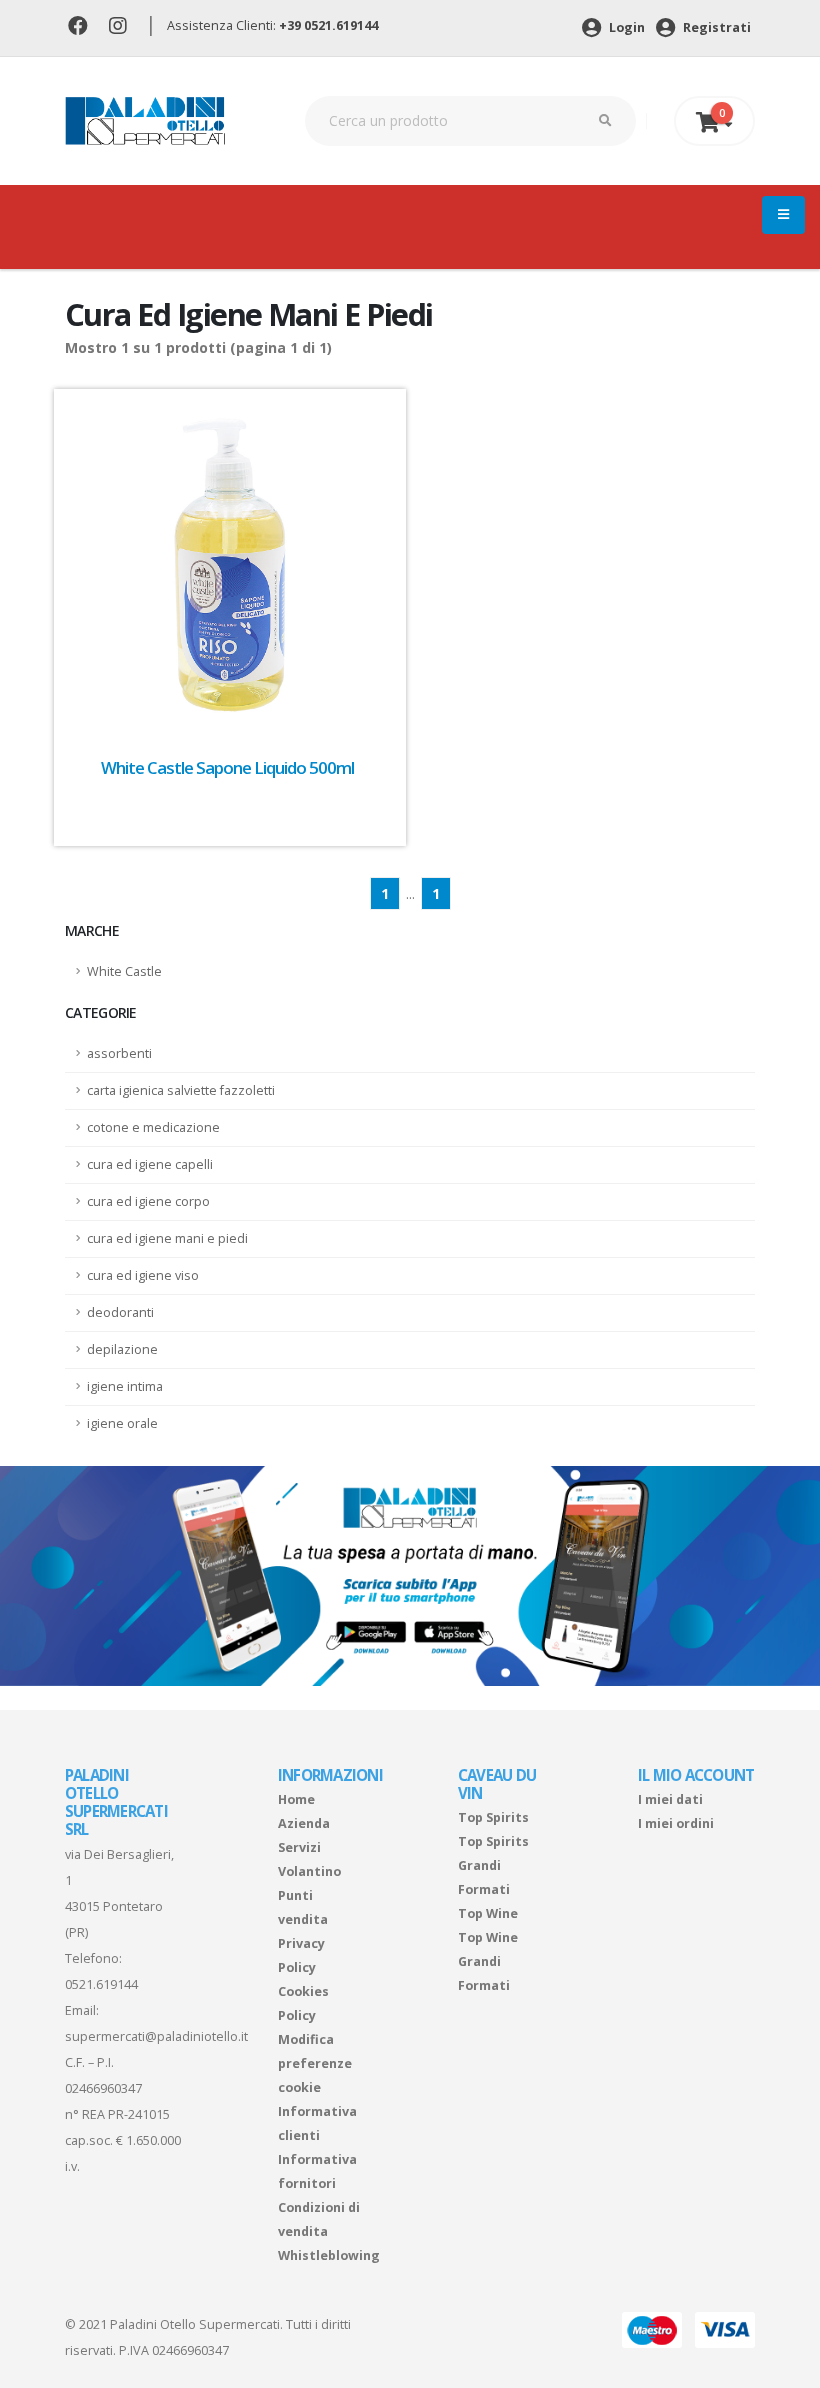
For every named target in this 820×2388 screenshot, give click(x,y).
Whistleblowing (329, 2255)
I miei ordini (676, 1823)
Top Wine (488, 1913)
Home (296, 1799)
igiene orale (122, 1423)
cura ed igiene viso (143, 1275)
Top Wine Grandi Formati (488, 1961)
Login (625, 27)
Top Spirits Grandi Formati (493, 1865)
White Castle (124, 971)
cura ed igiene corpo (148, 1201)
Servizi (299, 1847)
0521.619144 (101, 1984)
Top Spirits (493, 1817)
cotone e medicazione (153, 1127)
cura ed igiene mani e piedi (167, 1238)
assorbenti (119, 1053)
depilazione (122, 1349)
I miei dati (670, 1799)
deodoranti (120, 1312)
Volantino (309, 1871)
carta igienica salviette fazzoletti (181, 1090)
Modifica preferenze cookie (315, 2063)
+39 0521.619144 (328, 25)
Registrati (715, 27)
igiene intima (125, 1386)
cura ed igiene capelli (150, 1164)
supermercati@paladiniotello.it (156, 2036)
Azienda (304, 1823)
